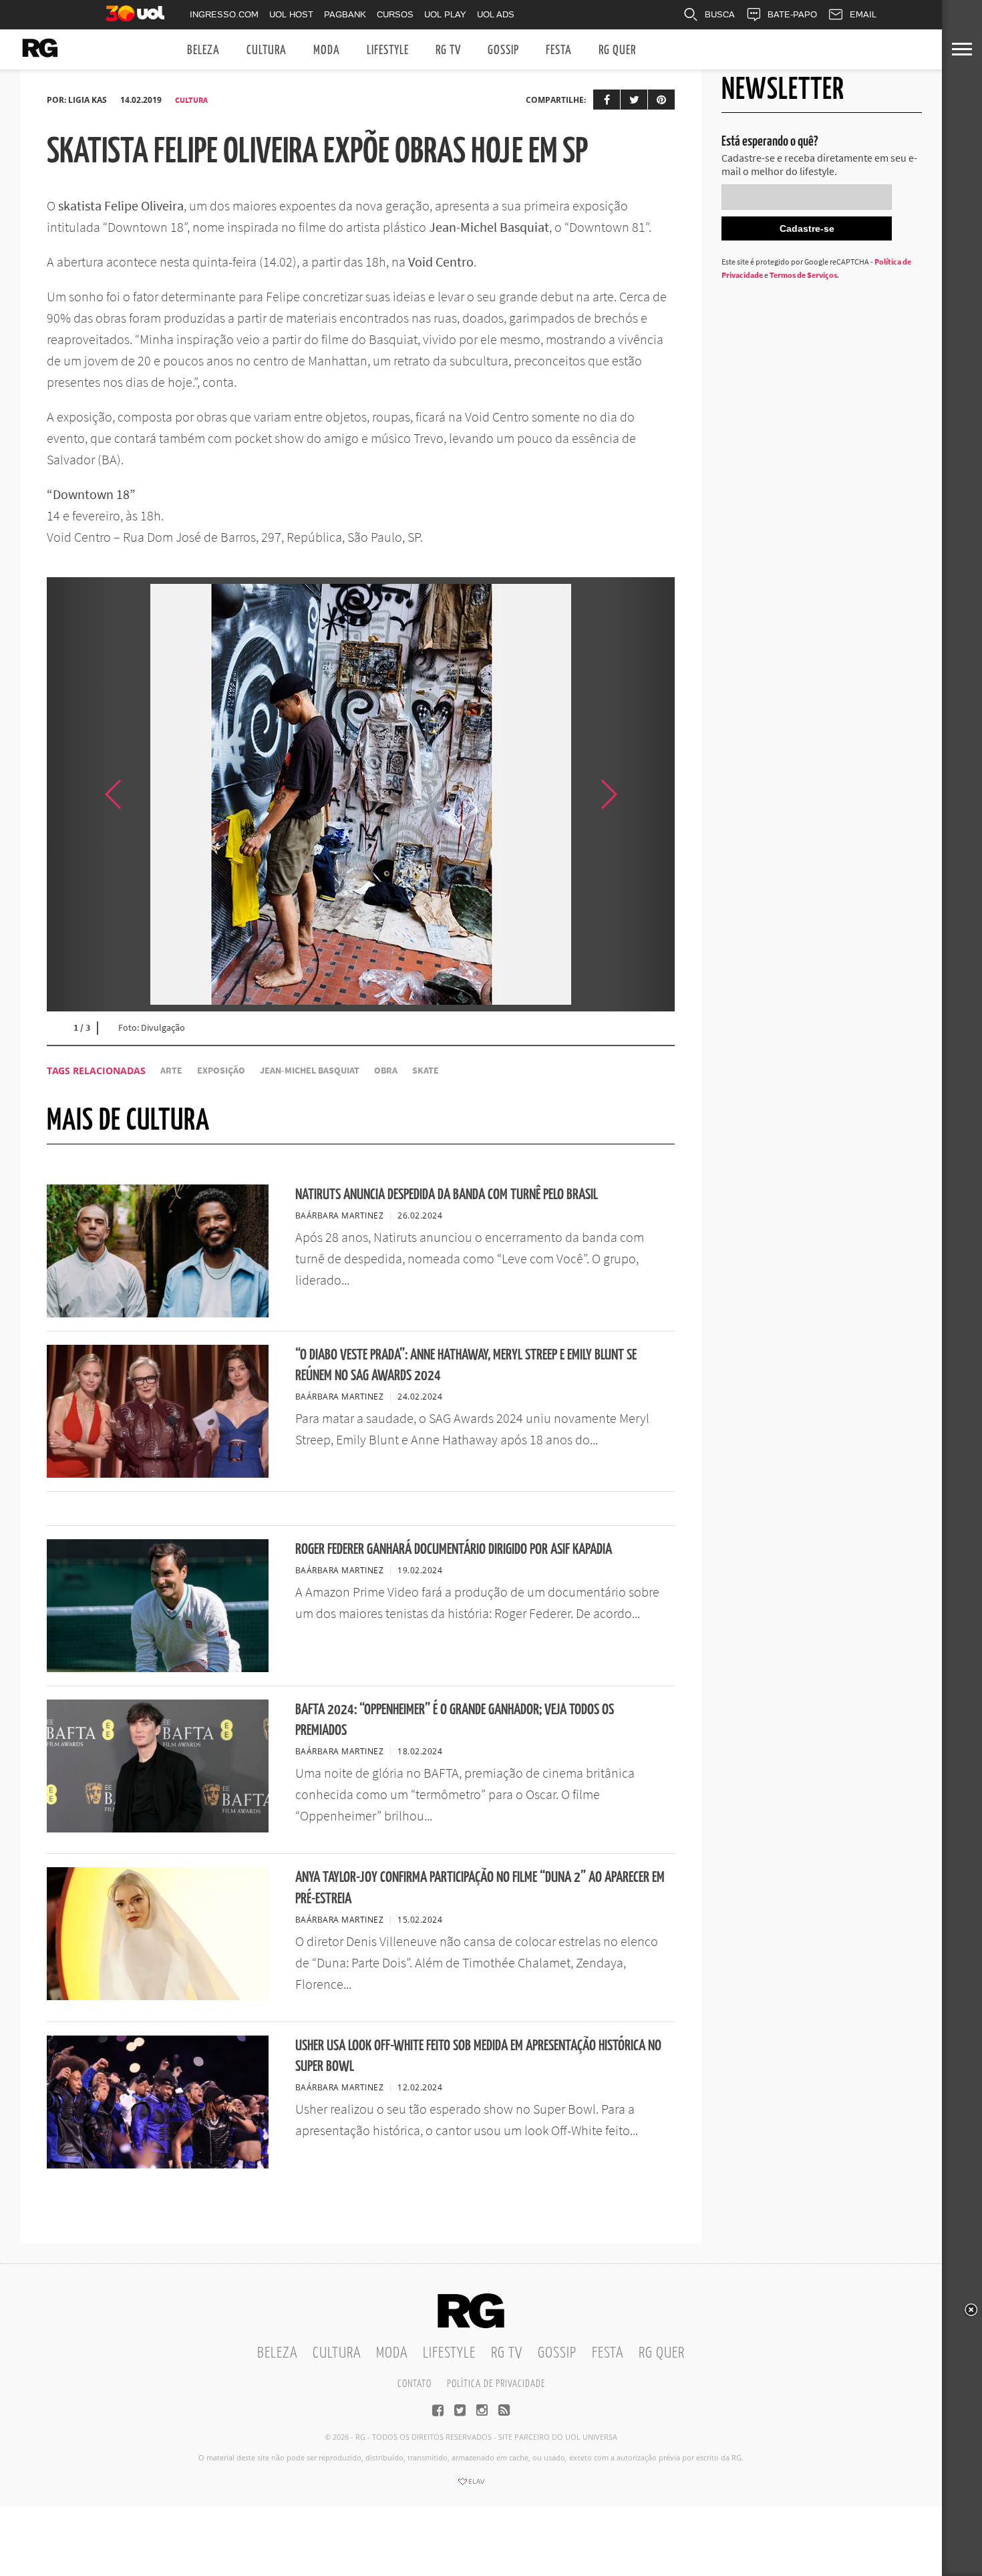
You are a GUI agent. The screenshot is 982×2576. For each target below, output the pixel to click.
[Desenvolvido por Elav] (471, 2486)
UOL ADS (496, 14)
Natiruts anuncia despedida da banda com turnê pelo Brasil (447, 1195)
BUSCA (720, 14)
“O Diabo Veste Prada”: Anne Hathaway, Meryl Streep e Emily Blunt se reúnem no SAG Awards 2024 (466, 1365)
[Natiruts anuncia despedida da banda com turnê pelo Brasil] (158, 1313)
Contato (415, 2384)
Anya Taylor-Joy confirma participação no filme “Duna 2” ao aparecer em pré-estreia (480, 1888)
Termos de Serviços (803, 275)
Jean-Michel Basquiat (310, 1071)
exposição (221, 1071)
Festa (559, 50)
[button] (641, 794)
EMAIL (863, 14)
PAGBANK (345, 14)
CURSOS (395, 14)
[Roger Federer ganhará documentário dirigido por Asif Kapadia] (158, 1668)
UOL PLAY (445, 14)
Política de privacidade (496, 2384)
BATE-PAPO (792, 14)
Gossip (503, 50)
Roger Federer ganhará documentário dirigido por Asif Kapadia (454, 1550)
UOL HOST (291, 14)
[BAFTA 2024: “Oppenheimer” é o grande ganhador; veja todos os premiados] (158, 1828)
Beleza (203, 50)
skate (426, 1071)
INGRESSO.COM (224, 14)
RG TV (448, 50)
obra (386, 1071)
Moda (327, 50)
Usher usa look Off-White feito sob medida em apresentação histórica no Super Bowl (478, 2056)
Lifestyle (388, 50)
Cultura (267, 50)
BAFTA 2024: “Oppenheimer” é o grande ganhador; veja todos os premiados (455, 1720)
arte (171, 1071)
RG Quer (617, 50)
